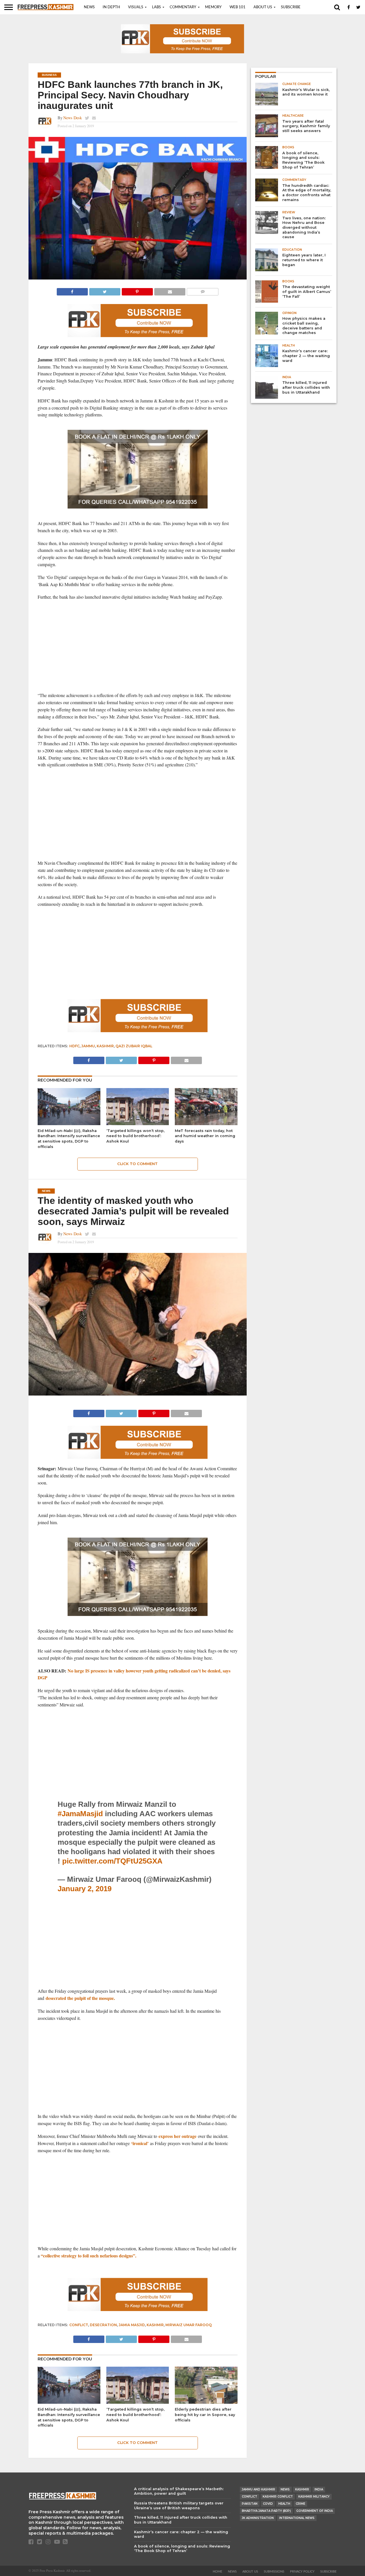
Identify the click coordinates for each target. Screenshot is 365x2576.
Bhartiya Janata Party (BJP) (266, 2511)
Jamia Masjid (132, 2325)
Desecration (103, 2325)
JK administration (258, 2518)
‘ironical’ (139, 2143)
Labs (156, 7)
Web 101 (238, 7)
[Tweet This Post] (105, 290)
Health (284, 2504)
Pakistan (250, 2504)
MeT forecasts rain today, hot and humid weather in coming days (205, 1136)
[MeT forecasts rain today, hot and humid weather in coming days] (206, 1124)
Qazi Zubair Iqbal (134, 1046)
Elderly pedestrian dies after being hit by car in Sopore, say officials (205, 2415)
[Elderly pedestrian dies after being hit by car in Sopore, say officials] (206, 2402)
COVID (268, 2504)
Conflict (79, 2325)
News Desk (73, 118)
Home (217, 2572)
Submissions (274, 2572)
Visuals (136, 7)
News (89, 7)
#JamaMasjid (80, 1814)
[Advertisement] (138, 646)
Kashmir (105, 1046)
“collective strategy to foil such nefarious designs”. (89, 2256)
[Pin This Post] (137, 290)
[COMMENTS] (202, 290)
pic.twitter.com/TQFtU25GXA (112, 1861)
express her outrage (177, 2136)
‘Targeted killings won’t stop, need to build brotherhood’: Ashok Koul (135, 1136)
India (319, 2489)
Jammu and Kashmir (258, 2489)
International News (297, 2518)
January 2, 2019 (85, 1889)
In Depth (111, 7)
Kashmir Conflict (278, 2497)
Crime (300, 2504)
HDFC (74, 1046)
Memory (213, 7)
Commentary (183, 7)
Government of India (315, 2511)
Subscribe (291, 7)
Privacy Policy (302, 2572)
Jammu (88, 1046)
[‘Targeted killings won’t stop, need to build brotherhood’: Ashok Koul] (138, 1124)
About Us (263, 7)
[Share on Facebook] (72, 290)
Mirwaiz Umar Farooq (189, 2325)
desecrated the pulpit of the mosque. (80, 1998)
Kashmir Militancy (314, 2497)
